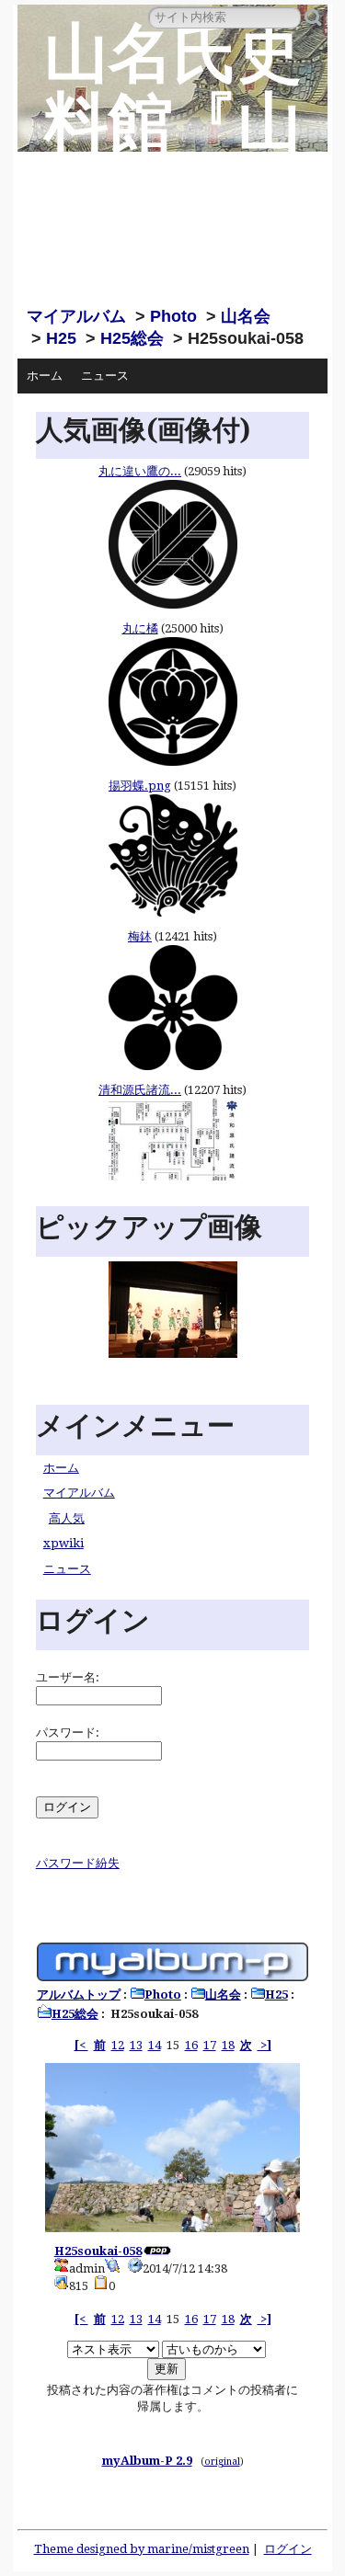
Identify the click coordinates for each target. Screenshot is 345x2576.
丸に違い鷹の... (140, 471)
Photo (173, 316)
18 (228, 2045)
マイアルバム (76, 316)
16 (191, 2045)
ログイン (288, 2549)
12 (118, 2045)
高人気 (67, 1518)
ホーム (45, 376)
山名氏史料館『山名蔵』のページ (173, 157)
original (222, 2461)
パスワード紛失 (78, 1863)
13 (136, 2045)
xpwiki (63, 1543)
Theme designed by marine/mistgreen (142, 2549)
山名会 (246, 316)
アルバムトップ (79, 1995)
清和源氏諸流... (140, 1090)
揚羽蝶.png (140, 786)
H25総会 (132, 338)
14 (155, 2045)
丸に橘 (140, 628)
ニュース (105, 376)
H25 (61, 338)
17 (210, 2045)
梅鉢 (140, 936)
